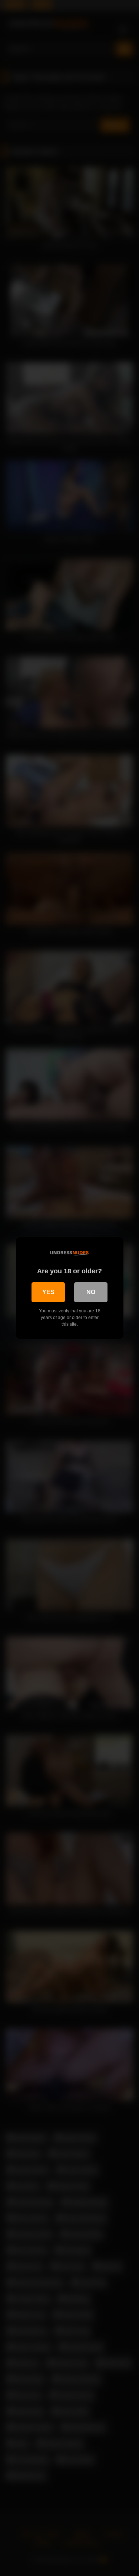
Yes (48, 1292)
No (91, 1292)
